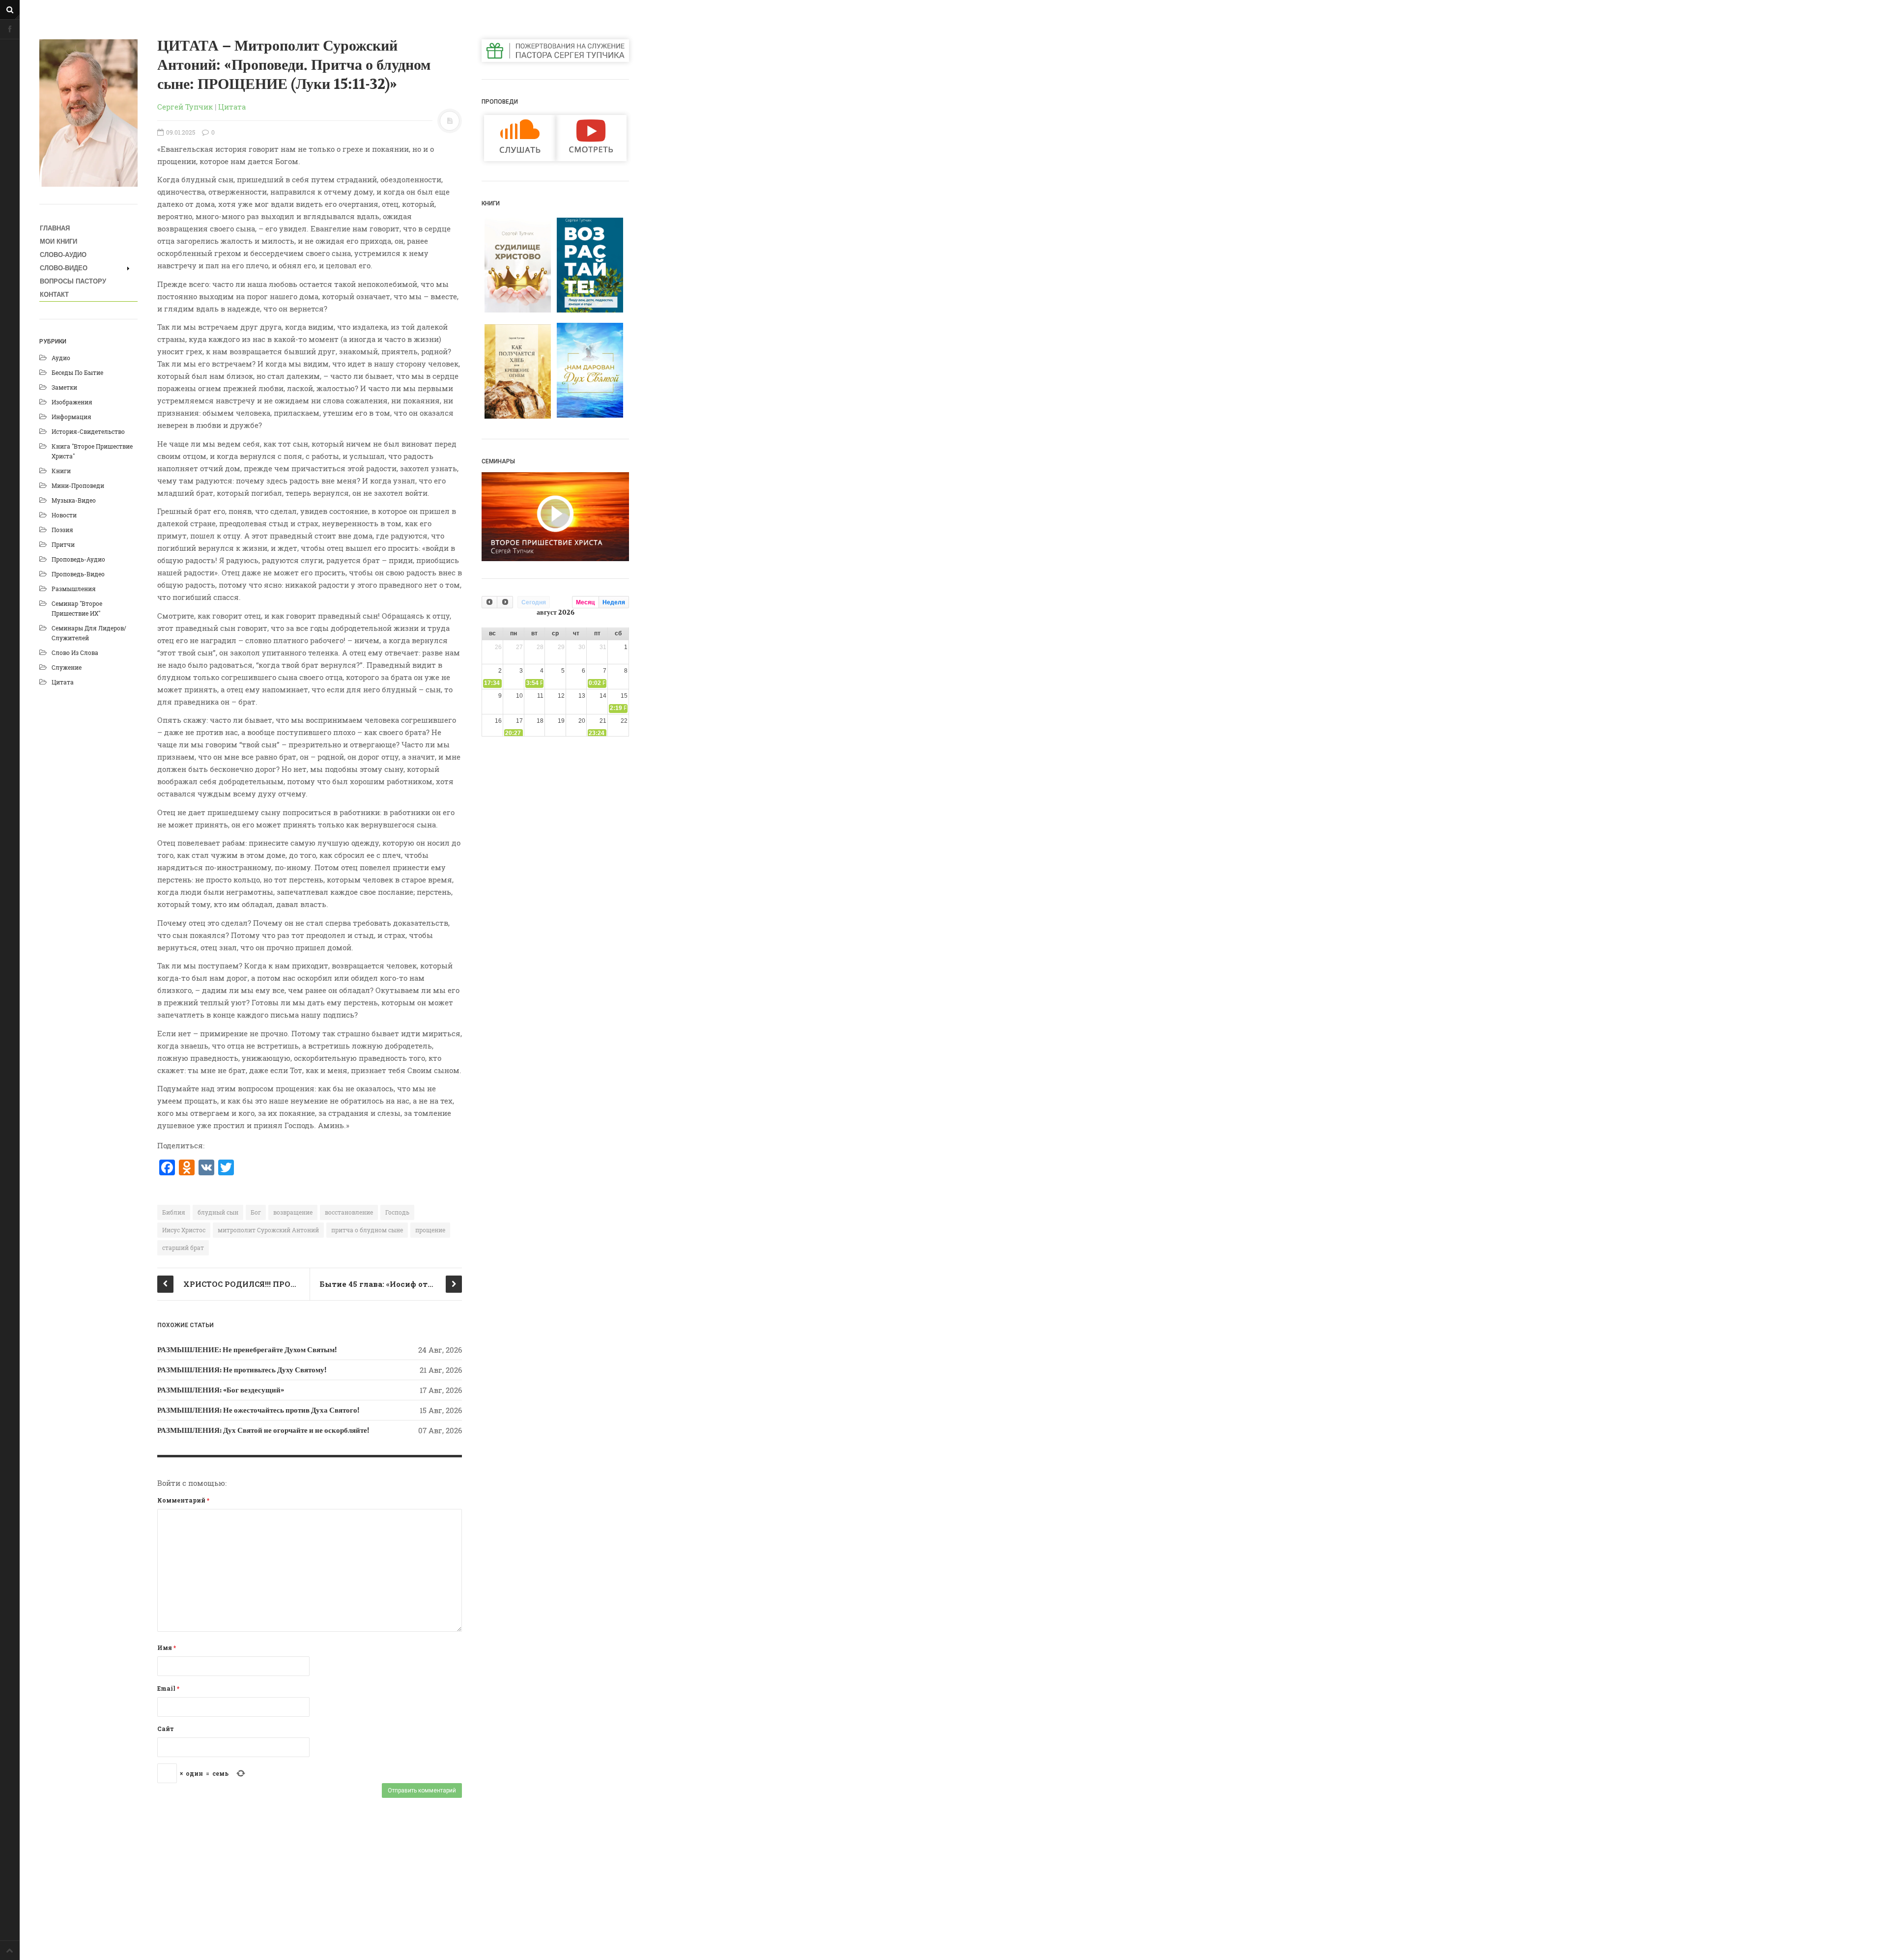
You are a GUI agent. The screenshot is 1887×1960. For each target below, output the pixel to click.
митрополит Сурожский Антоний (268, 1230)
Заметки (64, 387)
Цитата (63, 682)
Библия (174, 1212)
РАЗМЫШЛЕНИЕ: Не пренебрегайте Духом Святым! (247, 1350)
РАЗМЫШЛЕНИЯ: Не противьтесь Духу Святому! (242, 1370)
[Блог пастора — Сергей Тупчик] (88, 113)
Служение (67, 667)
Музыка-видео (74, 500)
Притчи (63, 544)
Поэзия (62, 530)
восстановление (349, 1212)
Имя (167, 1648)
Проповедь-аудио (78, 559)
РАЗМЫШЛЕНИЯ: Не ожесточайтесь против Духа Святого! (258, 1410)
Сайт (166, 1729)
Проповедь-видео (78, 574)
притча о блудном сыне (367, 1230)
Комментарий (183, 1500)
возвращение (293, 1212)
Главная (55, 228)
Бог (256, 1212)
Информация (71, 417)
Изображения (72, 402)
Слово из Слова (75, 653)
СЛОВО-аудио (63, 255)
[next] (505, 602)
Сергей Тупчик (185, 107)
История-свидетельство (88, 431)
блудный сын (218, 1212)
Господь (397, 1212)
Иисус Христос (184, 1230)
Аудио (61, 358)
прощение (430, 1230)
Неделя (614, 602)
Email (168, 1688)
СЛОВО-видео (64, 268)
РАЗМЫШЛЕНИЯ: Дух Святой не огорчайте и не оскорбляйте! (263, 1430)
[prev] (489, 602)
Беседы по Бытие (77, 372)
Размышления (74, 589)
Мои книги (58, 241)
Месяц (585, 602)
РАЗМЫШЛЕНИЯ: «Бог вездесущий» (221, 1390)
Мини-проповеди (78, 485)
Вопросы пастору (73, 281)
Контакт (54, 295)
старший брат (183, 1248)
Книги (61, 471)
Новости (64, 515)
